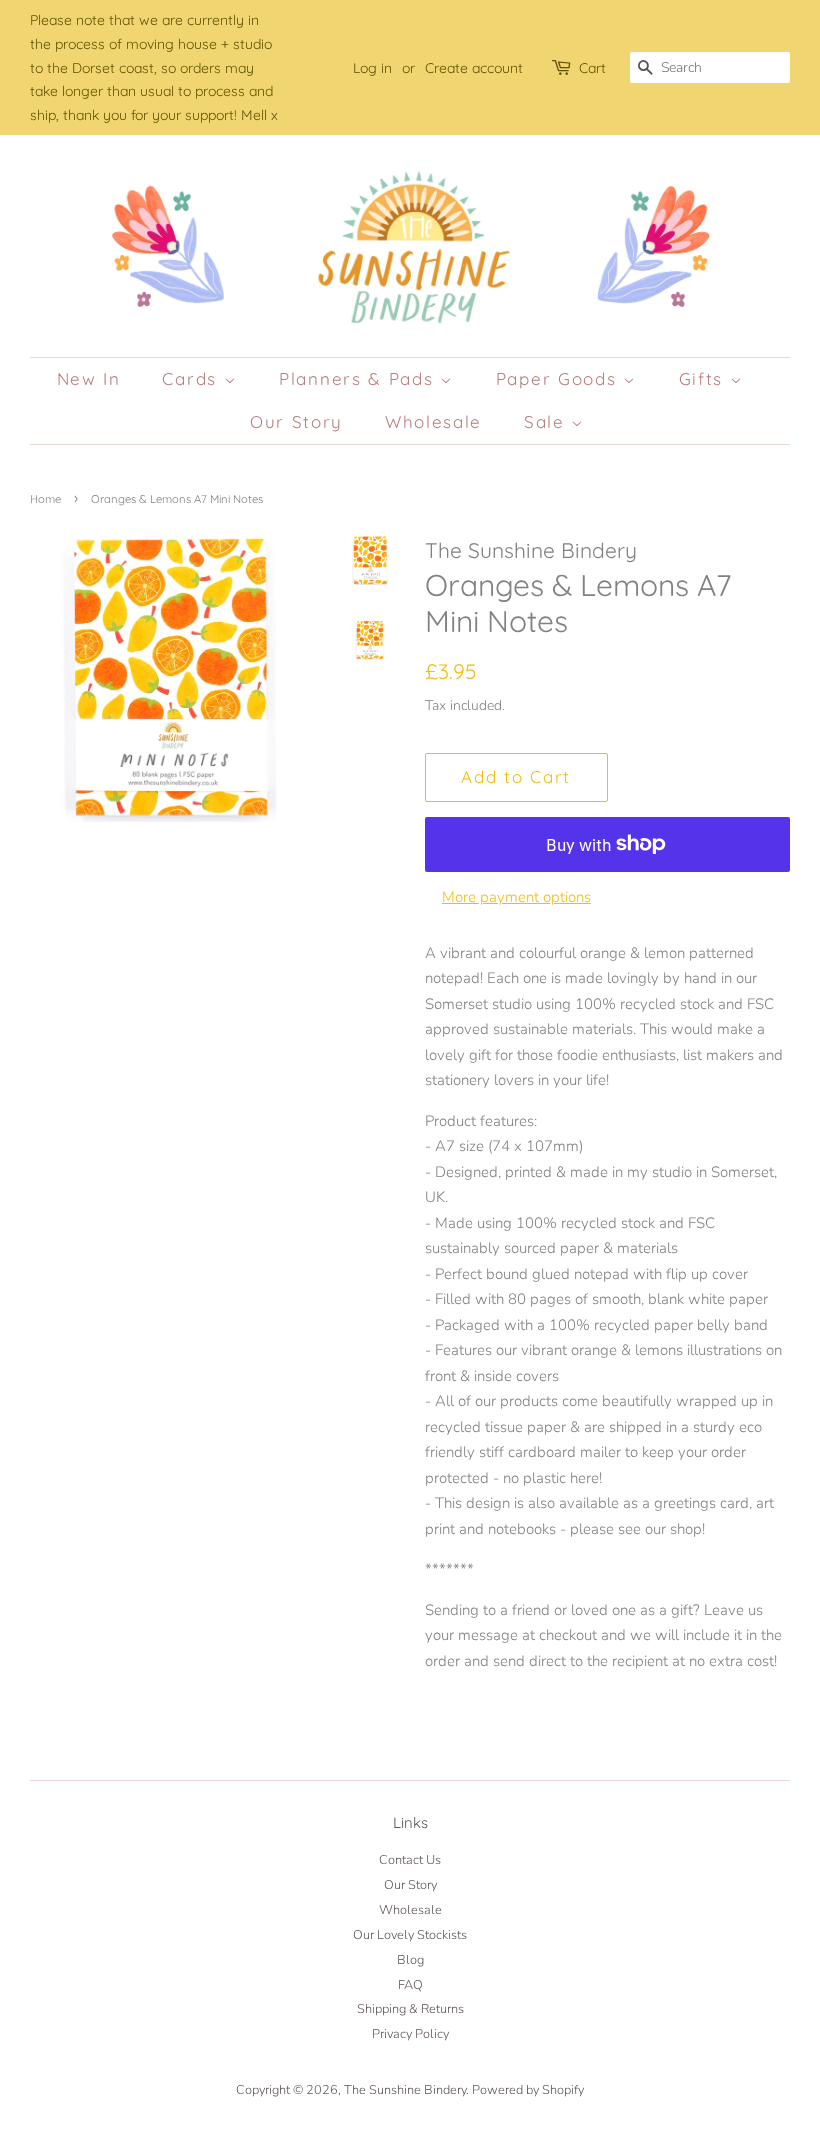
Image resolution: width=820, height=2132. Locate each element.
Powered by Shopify (528, 2090)
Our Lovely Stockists (410, 1935)
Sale (548, 421)
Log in (372, 67)
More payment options (516, 897)
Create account (474, 67)
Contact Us (410, 1860)
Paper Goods (559, 378)
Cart (592, 67)
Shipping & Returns (410, 2009)
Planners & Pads (359, 378)
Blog (410, 1960)
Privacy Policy (410, 2034)
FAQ (410, 1985)
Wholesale (433, 421)
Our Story (296, 421)
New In (89, 378)
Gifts (704, 378)
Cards (192, 378)
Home (45, 499)
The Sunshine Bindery (405, 2090)
